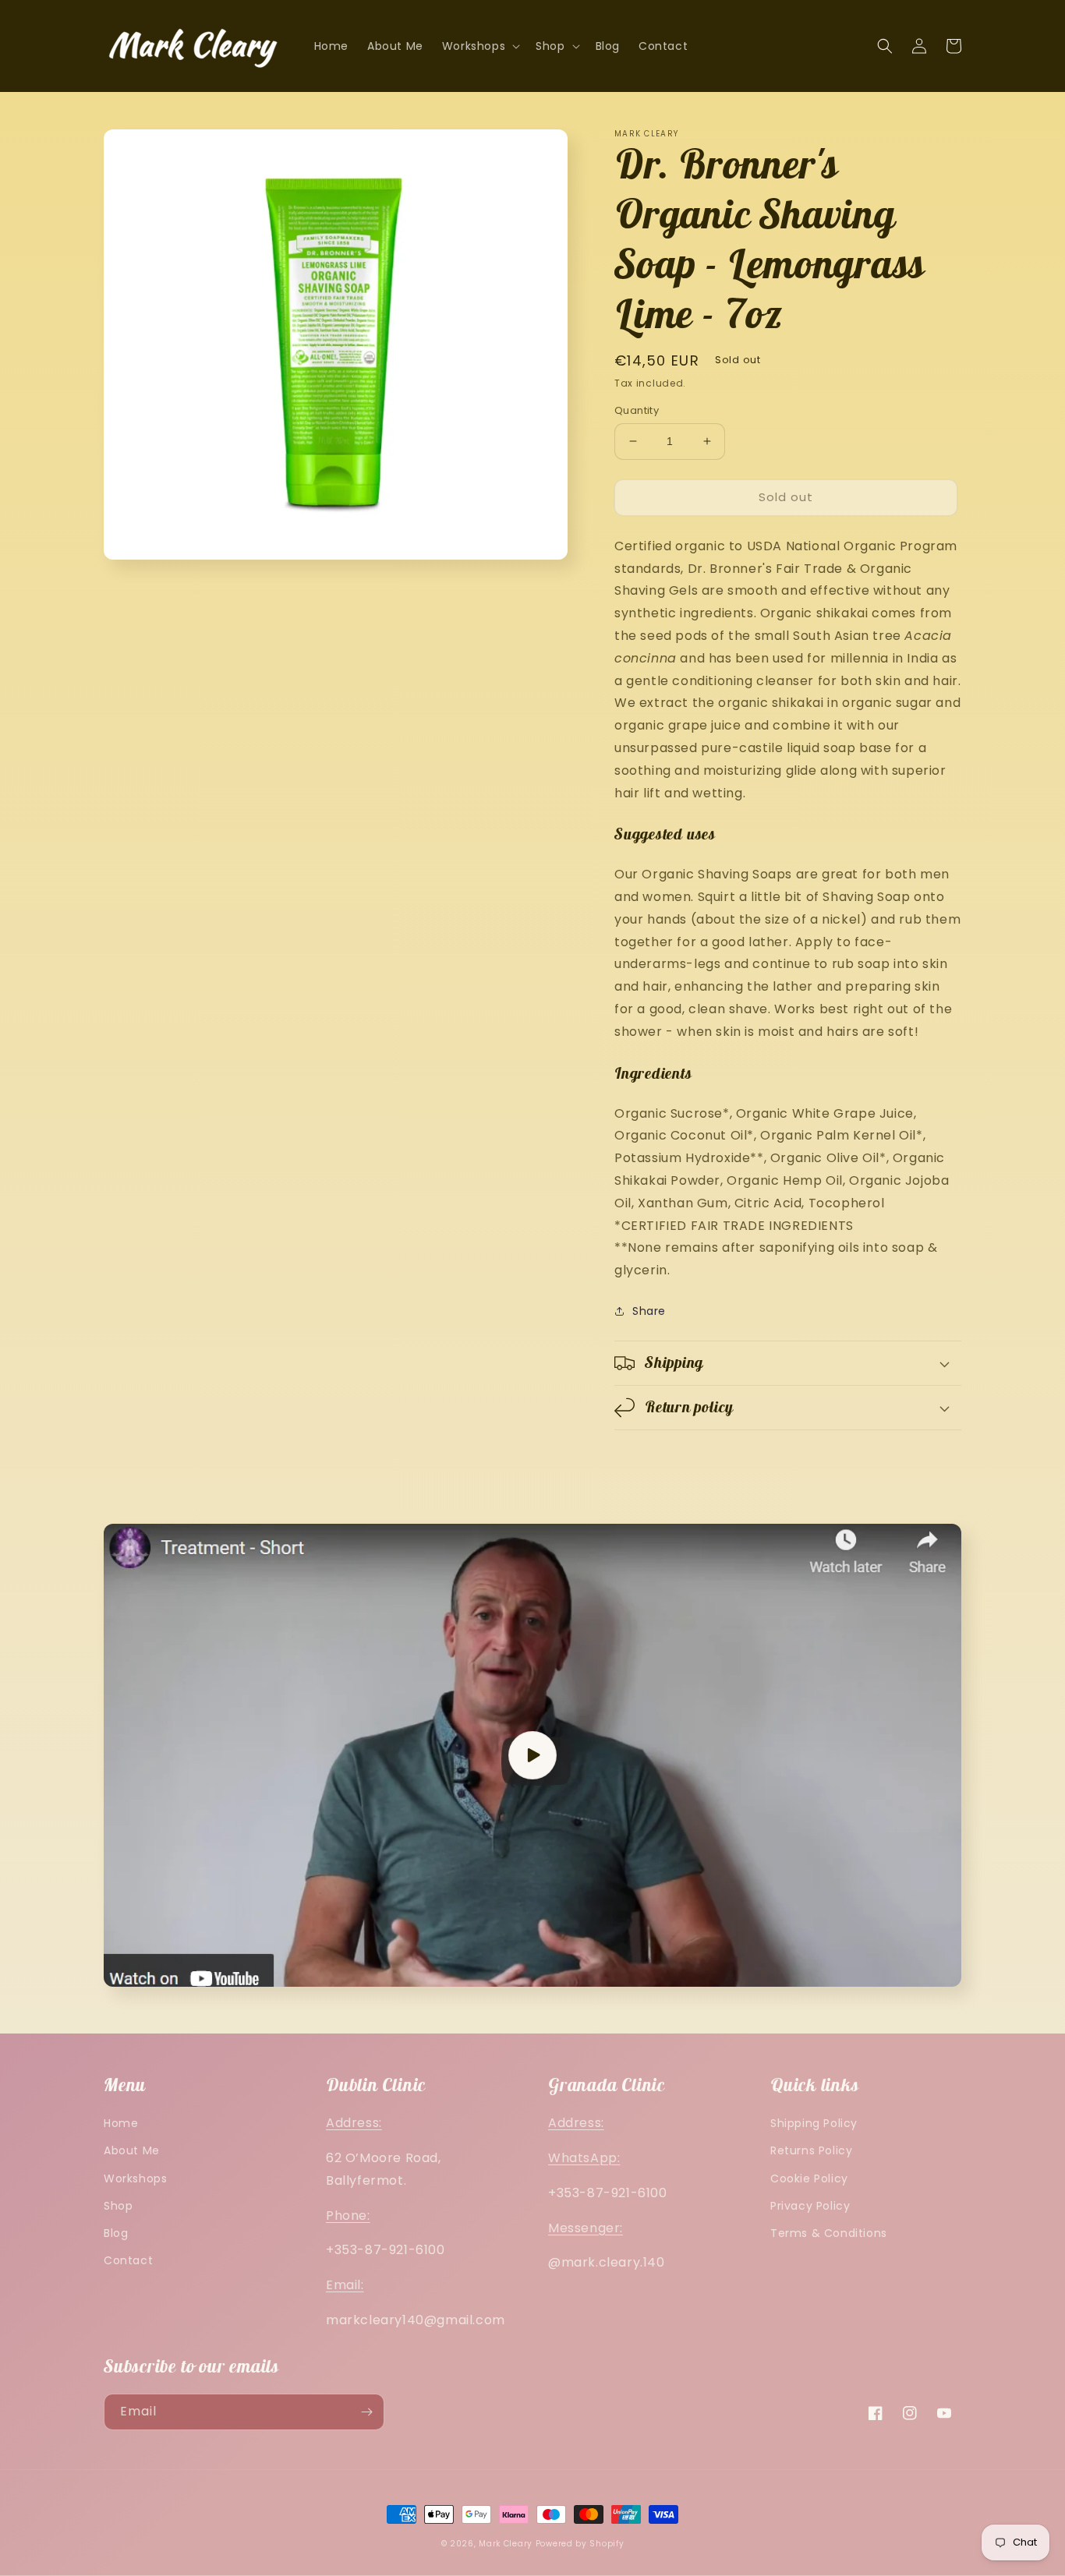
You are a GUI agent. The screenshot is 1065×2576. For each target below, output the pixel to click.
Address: (354, 2123)
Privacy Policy (810, 2206)
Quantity (637, 410)
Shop (118, 2206)
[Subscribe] (366, 2412)
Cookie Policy (809, 2178)
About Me (132, 2150)
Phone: (348, 2216)
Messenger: (586, 2228)
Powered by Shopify (580, 2544)
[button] (479, 46)
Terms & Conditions (829, 2233)
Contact (128, 2260)
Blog (116, 2233)
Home (121, 2123)
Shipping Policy (814, 2123)
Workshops (135, 2178)
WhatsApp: (584, 2158)
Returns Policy (811, 2150)
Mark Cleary (506, 2544)
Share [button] (649, 1311)
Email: (345, 2285)
